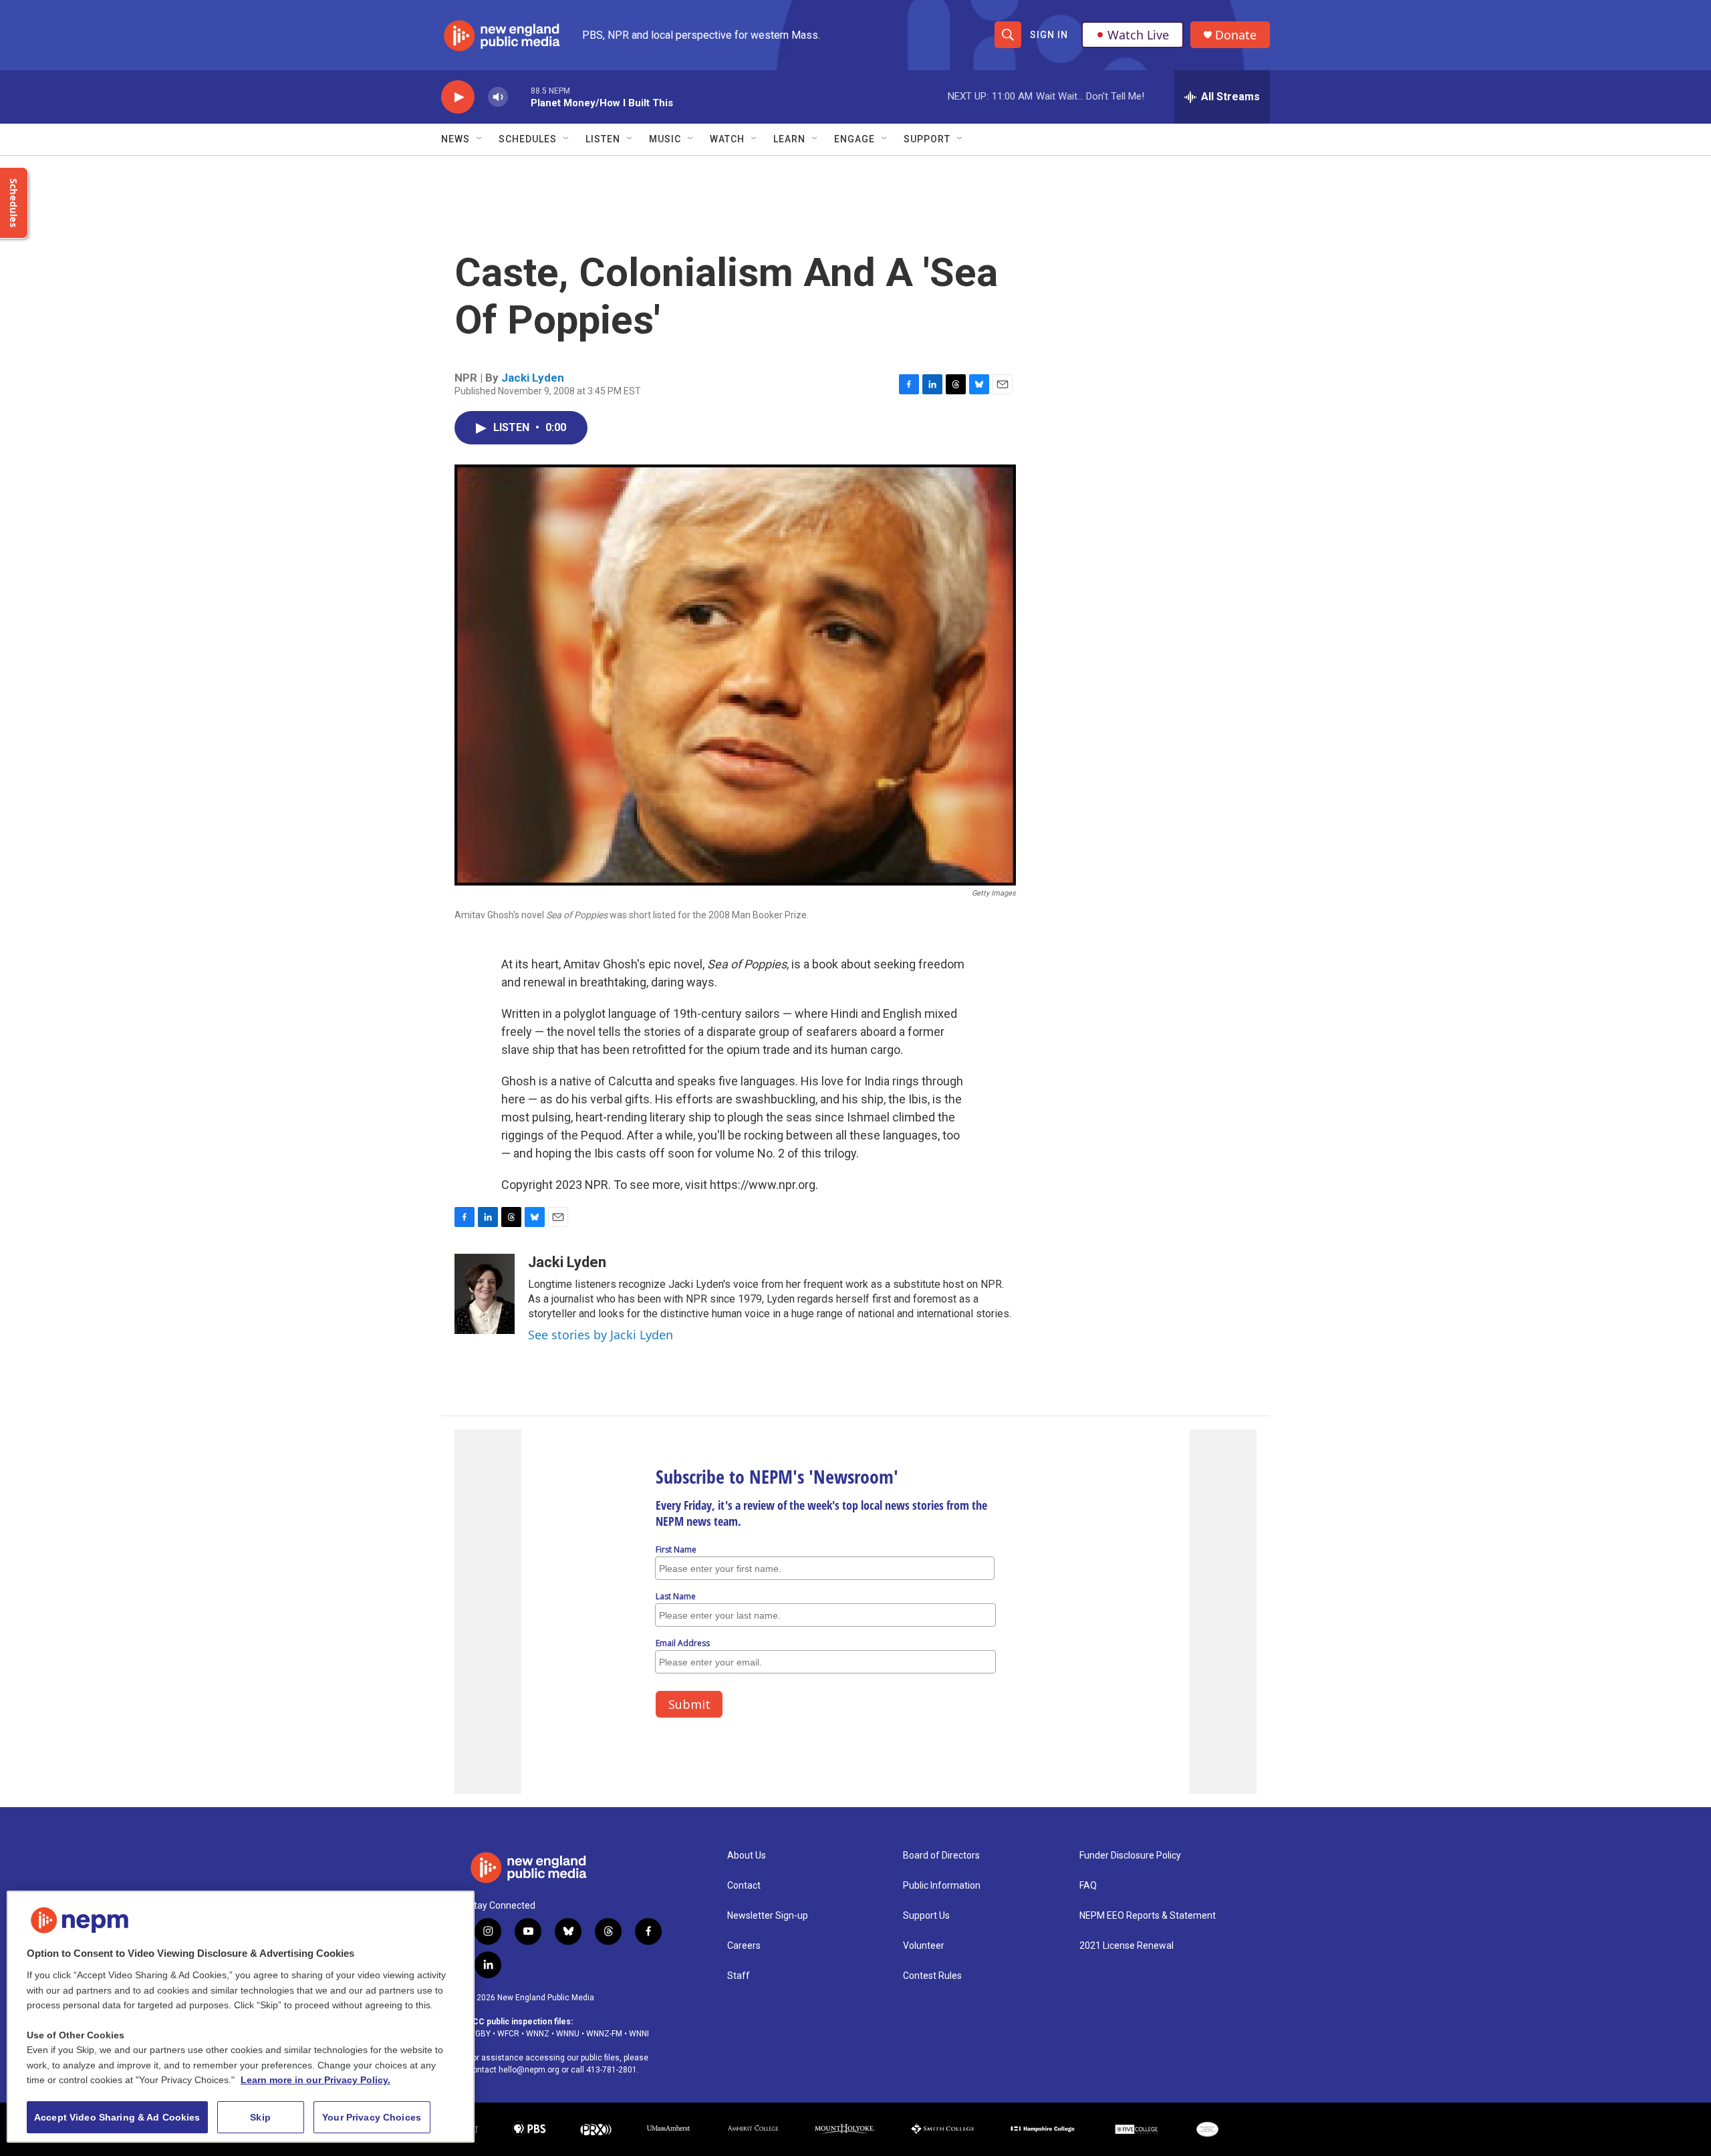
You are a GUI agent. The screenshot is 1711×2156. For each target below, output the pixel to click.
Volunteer (924, 1946)
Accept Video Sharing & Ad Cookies (117, 2117)
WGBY (479, 2034)
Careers (744, 1946)
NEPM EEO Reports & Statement (1148, 1916)
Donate (1236, 35)
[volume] (498, 97)
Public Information (942, 1886)
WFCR (508, 2034)
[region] (241, 2017)
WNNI (639, 2034)
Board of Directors (941, 1856)
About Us (747, 1856)
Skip (260, 2117)
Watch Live (1138, 35)
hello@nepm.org (529, 2070)
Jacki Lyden (533, 378)
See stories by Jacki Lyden (601, 1335)
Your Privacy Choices (372, 2117)
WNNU (568, 2034)
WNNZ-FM (604, 2034)
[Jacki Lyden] (485, 1294)
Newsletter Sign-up (768, 1916)
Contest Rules (932, 1976)
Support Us (926, 1916)
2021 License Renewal (1127, 1946)
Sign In (1049, 35)
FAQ (1088, 1886)
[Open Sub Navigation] (480, 139)
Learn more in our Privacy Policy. (315, 2080)
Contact (744, 1886)
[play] (458, 97)
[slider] (519, 97)
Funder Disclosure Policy (1130, 1856)
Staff (739, 1976)
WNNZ (538, 2034)
